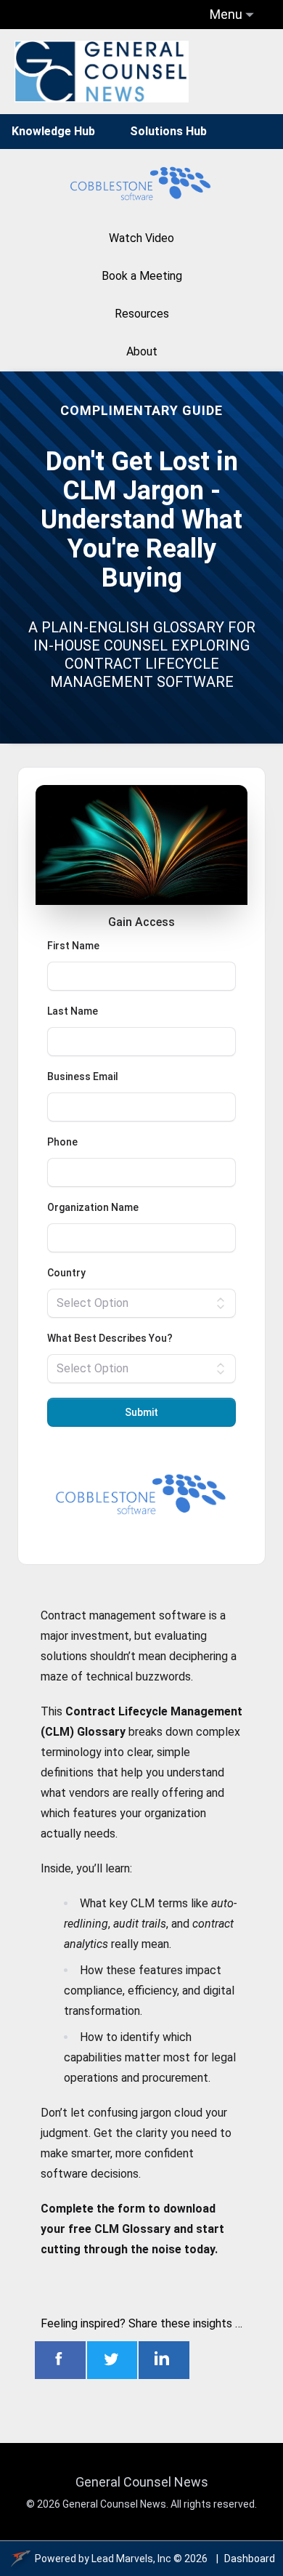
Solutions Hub (168, 131)
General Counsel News (142, 2482)
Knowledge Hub (53, 131)
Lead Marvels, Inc (131, 2559)
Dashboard (250, 2559)
